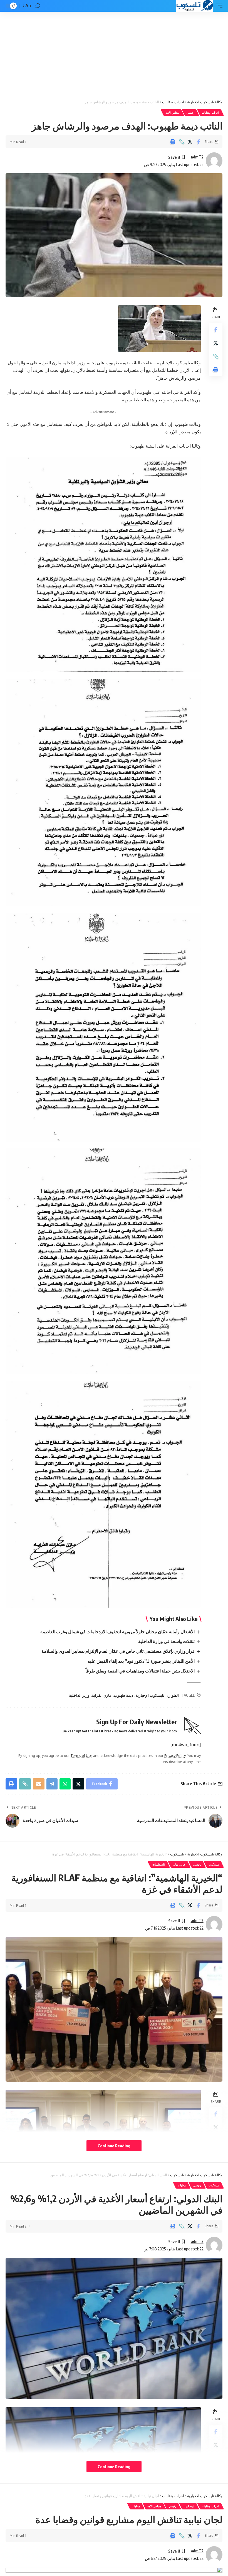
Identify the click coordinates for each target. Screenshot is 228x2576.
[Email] (39, 1784)
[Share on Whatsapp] (65, 1784)
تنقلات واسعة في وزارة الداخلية (166, 1641)
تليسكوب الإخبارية (150, 1695)
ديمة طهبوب (123, 1695)
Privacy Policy (175, 1755)
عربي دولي (179, 1864)
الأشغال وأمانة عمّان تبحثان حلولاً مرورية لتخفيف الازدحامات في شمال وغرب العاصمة (117, 1632)
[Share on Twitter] (190, 142)
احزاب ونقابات (210, 113)
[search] (38, 6)
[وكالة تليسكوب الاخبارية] (194, 6)
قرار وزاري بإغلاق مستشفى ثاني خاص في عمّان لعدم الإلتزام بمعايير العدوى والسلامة (118, 1651)
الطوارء (173, 1695)
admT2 (197, 157)
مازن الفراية (102, 1695)
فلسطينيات (159, 1864)
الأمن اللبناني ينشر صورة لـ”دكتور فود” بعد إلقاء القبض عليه (141, 1661)
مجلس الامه (172, 113)
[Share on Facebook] (199, 142)
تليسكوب (214, 1864)
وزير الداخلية (79, 1695)
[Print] (173, 142)
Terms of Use (81, 1755)
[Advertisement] (114, 53)
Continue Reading (114, 2146)
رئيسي (190, 113)
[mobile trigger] (218, 6)
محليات (182, 2185)
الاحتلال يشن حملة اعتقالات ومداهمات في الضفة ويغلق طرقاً (140, 1671)
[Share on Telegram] (52, 1784)
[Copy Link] (181, 142)
